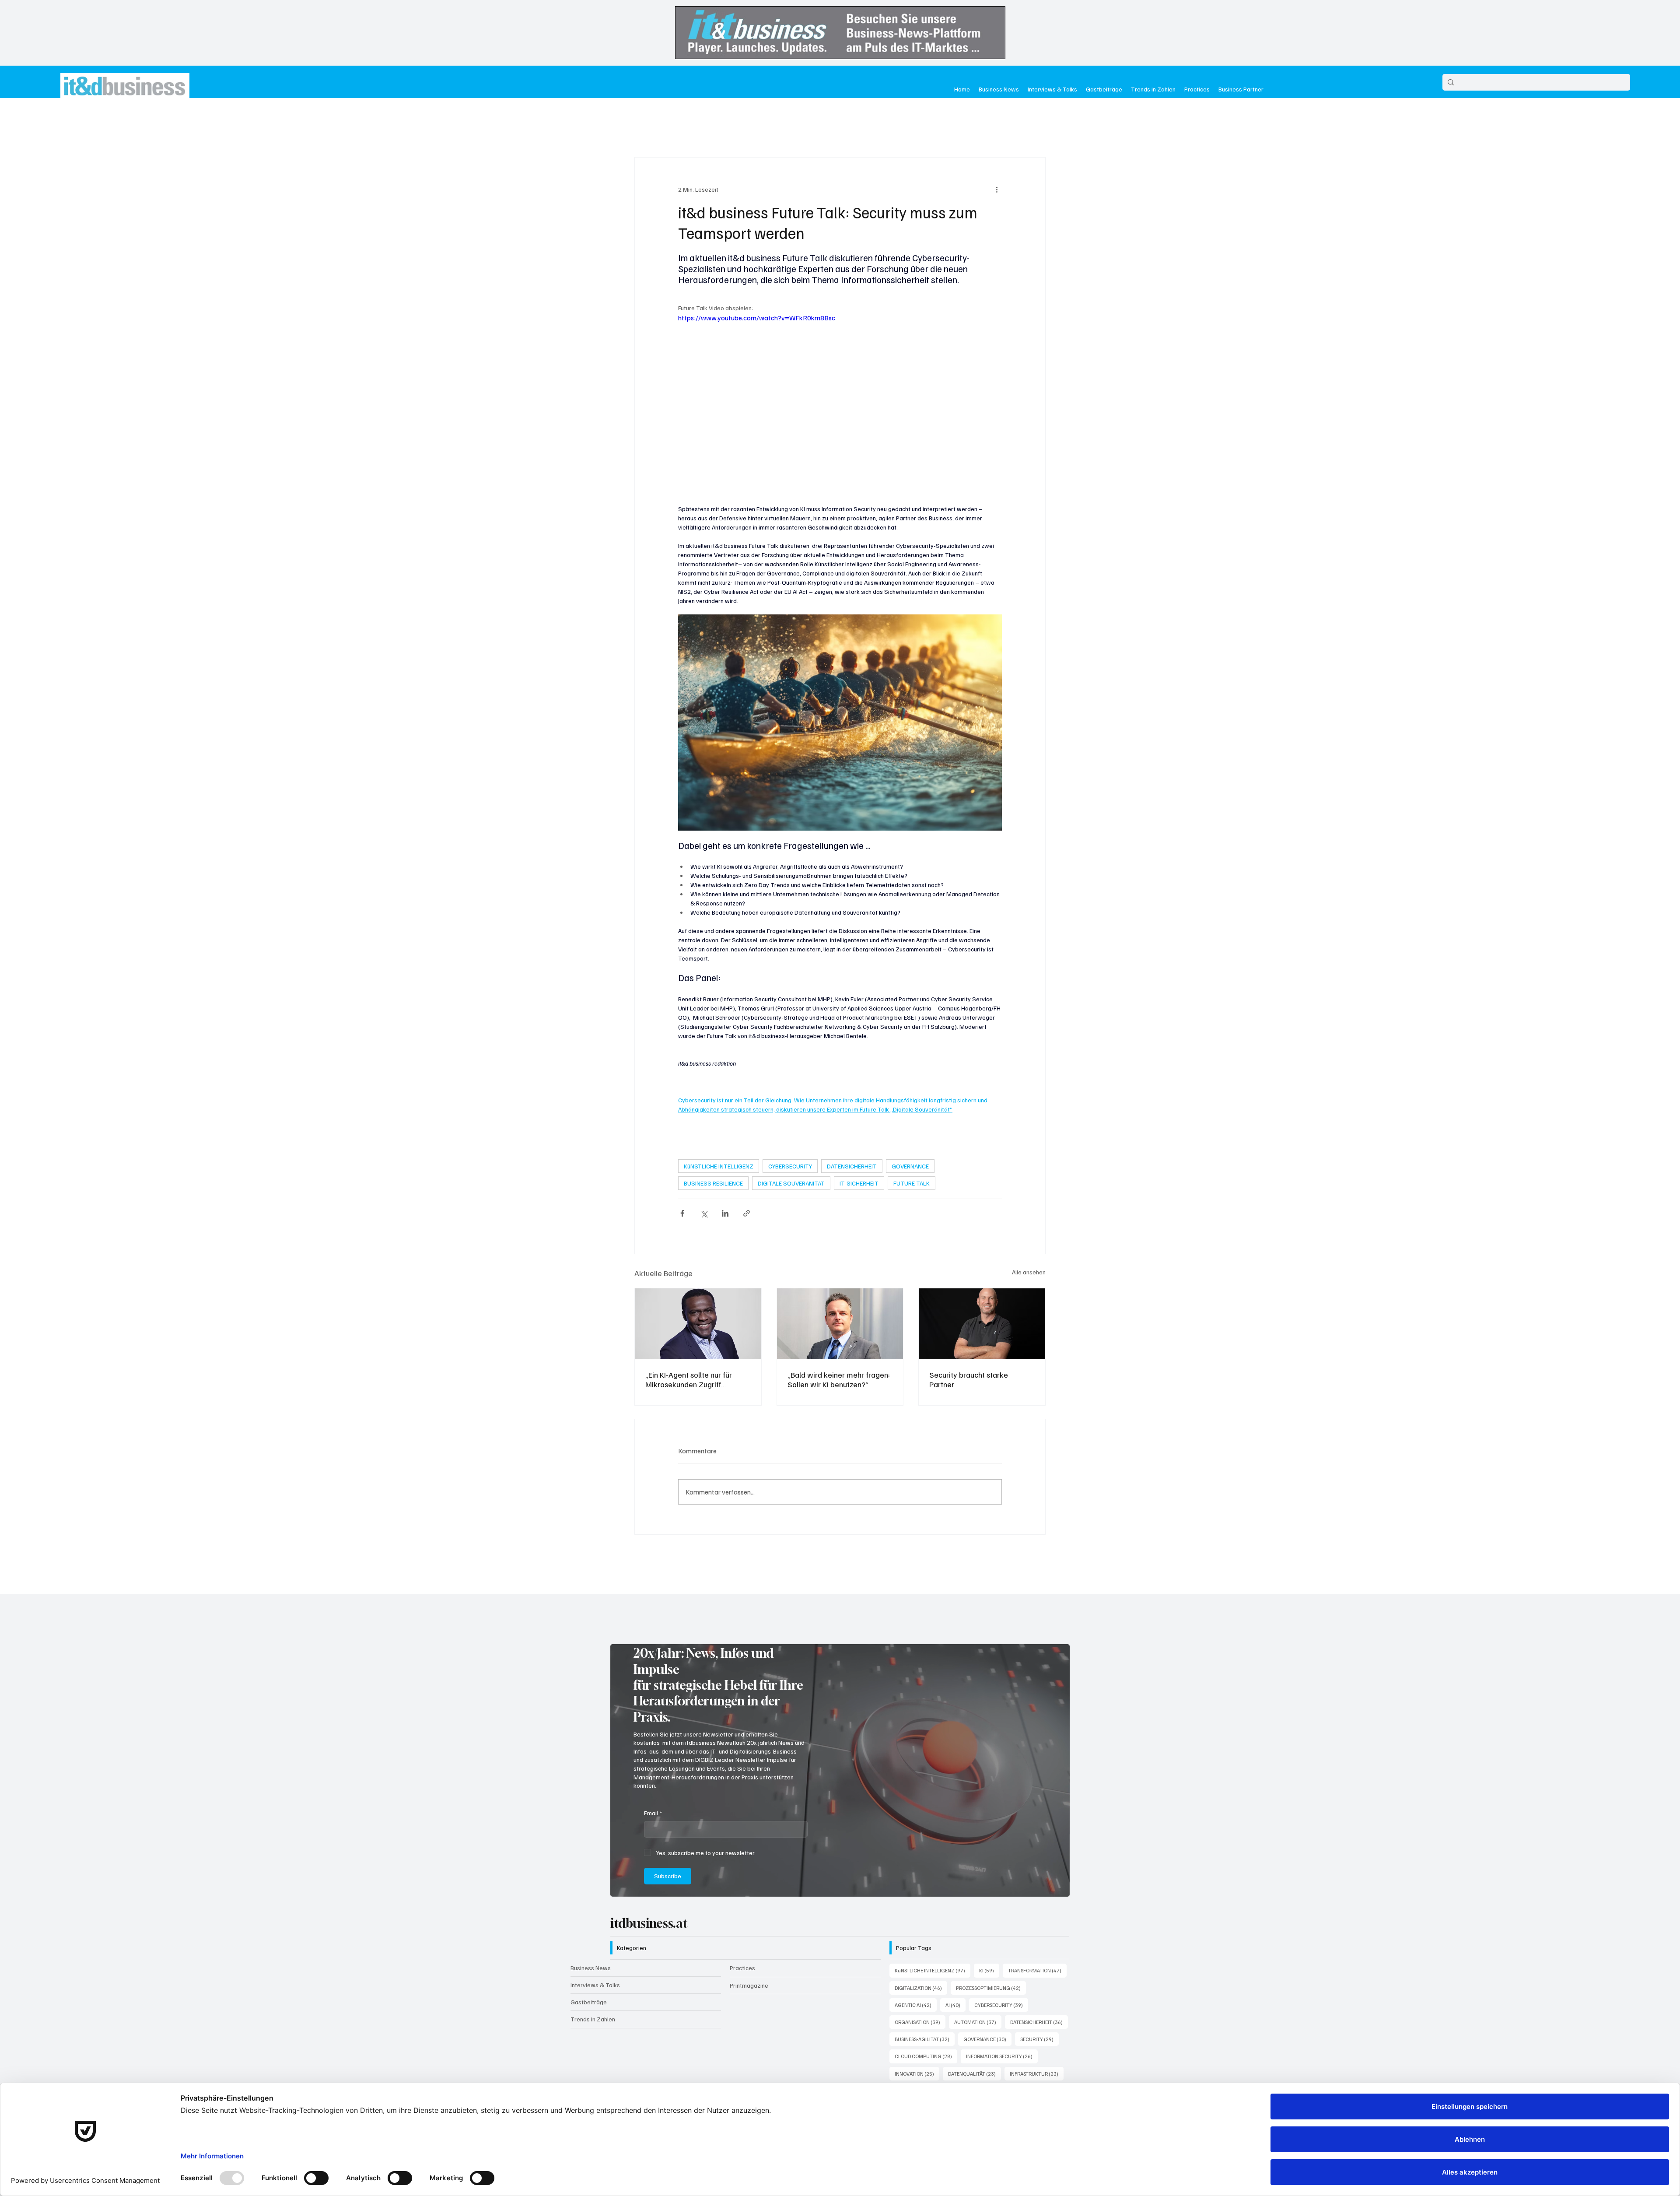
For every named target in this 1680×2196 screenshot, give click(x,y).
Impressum (686, 2048)
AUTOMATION (978, 1959)
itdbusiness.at (649, 1861)
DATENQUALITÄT (975, 2011)
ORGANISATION (920, 1959)
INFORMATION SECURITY (1002, 1993)
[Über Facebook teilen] (682, 1213)
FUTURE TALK (912, 1183)
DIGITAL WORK (919, 2028)
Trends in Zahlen (593, 1956)
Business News (591, 1905)
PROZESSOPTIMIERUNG (991, 1925)
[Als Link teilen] (747, 1213)
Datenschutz (726, 2048)
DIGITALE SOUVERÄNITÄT (791, 1183)
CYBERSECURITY (790, 1166)
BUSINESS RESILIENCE (713, 1183)
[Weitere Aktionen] (997, 189)
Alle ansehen (1029, 1272)
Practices (742, 1905)
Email (653, 1750)
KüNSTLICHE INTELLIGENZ (719, 1166)
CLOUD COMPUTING (926, 1993)
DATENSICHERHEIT (852, 1166)
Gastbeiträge (589, 1939)
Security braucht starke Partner (969, 1379)
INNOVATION (917, 2011)
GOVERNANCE (910, 1166)
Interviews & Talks (595, 1922)
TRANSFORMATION (1037, 1908)
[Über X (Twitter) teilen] (704, 1213)
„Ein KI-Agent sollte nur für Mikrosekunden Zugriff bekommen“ (689, 1379)
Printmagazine (749, 1923)
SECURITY (1039, 1976)
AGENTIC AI (916, 1942)
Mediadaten (768, 2048)
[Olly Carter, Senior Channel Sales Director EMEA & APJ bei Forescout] (982, 1324)
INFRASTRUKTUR (1037, 2011)
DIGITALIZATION (921, 1925)
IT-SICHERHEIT (859, 1183)
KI (989, 1908)
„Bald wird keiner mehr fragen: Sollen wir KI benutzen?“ (839, 1379)
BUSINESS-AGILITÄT (925, 1976)
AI (955, 1942)
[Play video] (840, 403)
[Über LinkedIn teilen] (725, 1213)
